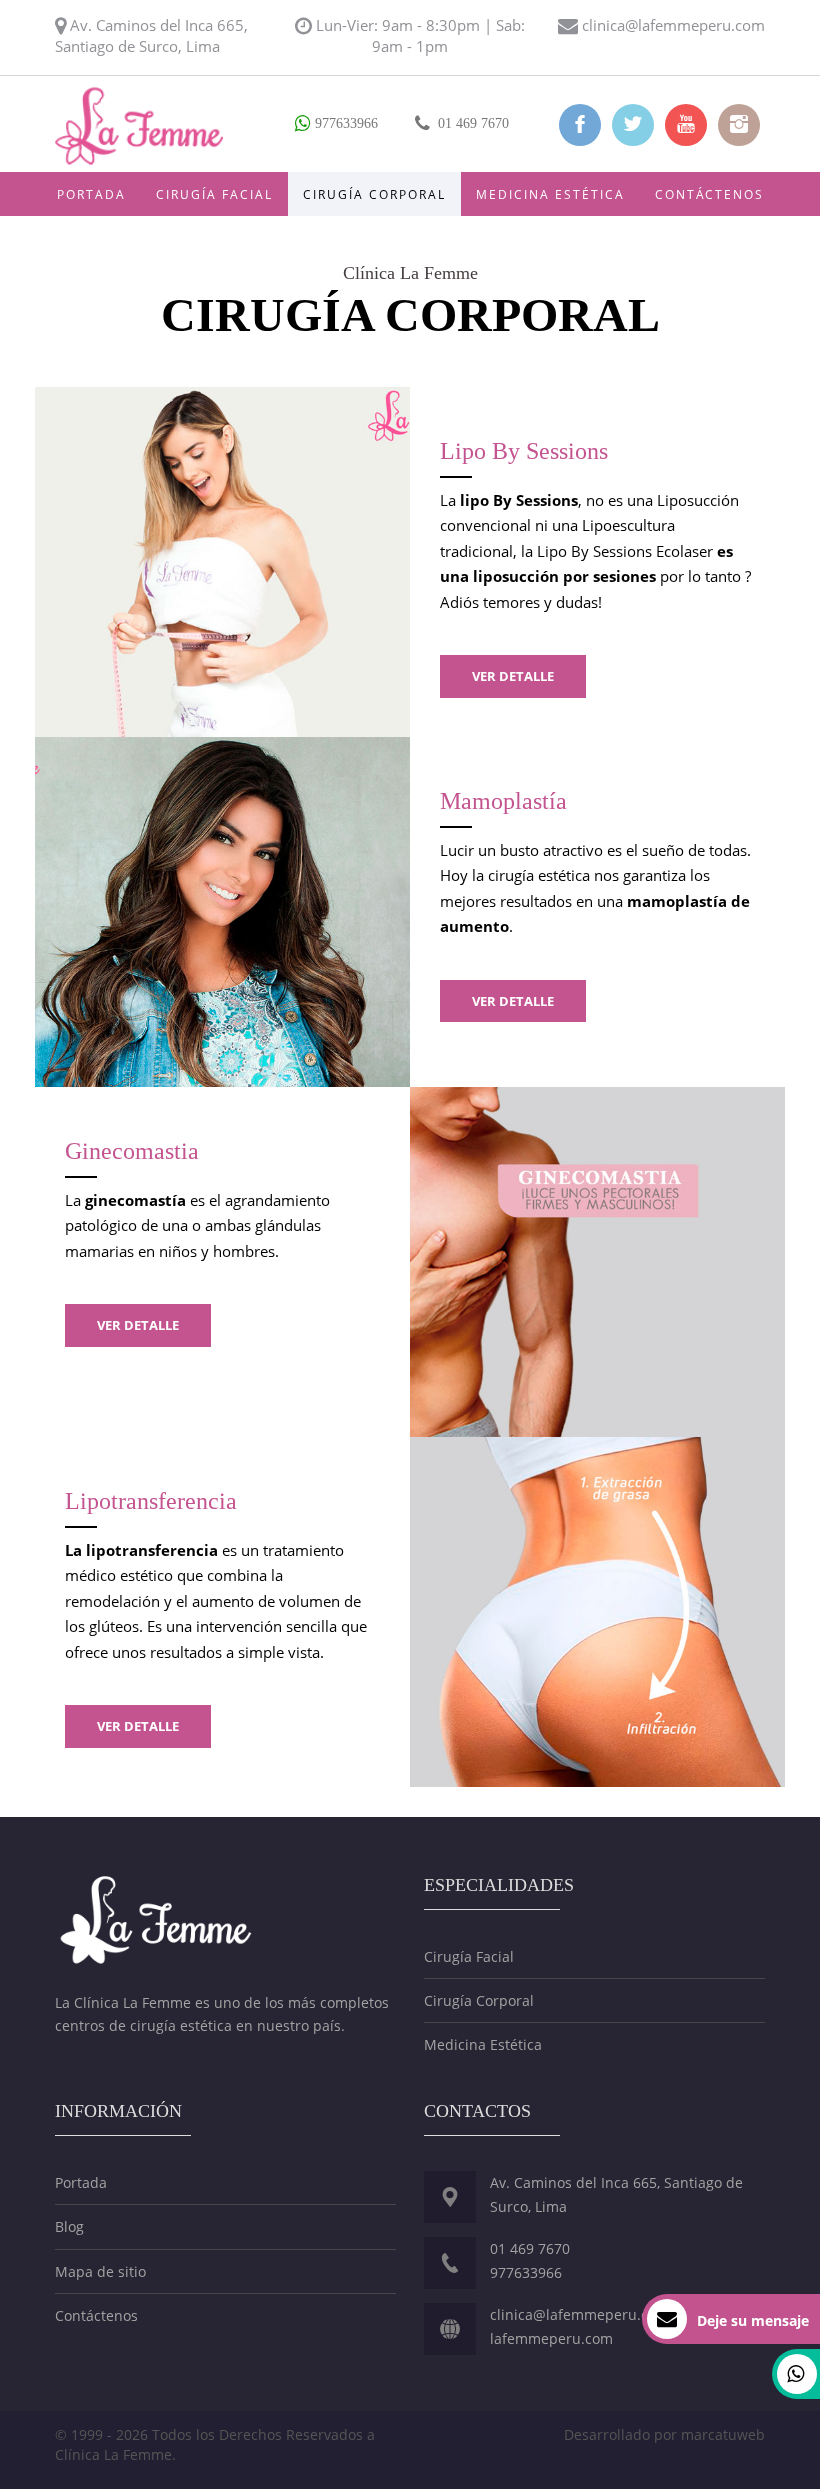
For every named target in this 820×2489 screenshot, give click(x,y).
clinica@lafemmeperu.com (673, 25)
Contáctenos (709, 194)
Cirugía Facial (214, 194)
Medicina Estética (550, 194)
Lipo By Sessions (524, 451)
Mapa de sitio (100, 2271)
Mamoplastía (503, 801)
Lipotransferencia (151, 1501)
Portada (91, 194)
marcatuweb (723, 2434)
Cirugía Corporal (374, 194)
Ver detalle (513, 676)
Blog (69, 2226)
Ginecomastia (132, 1151)
